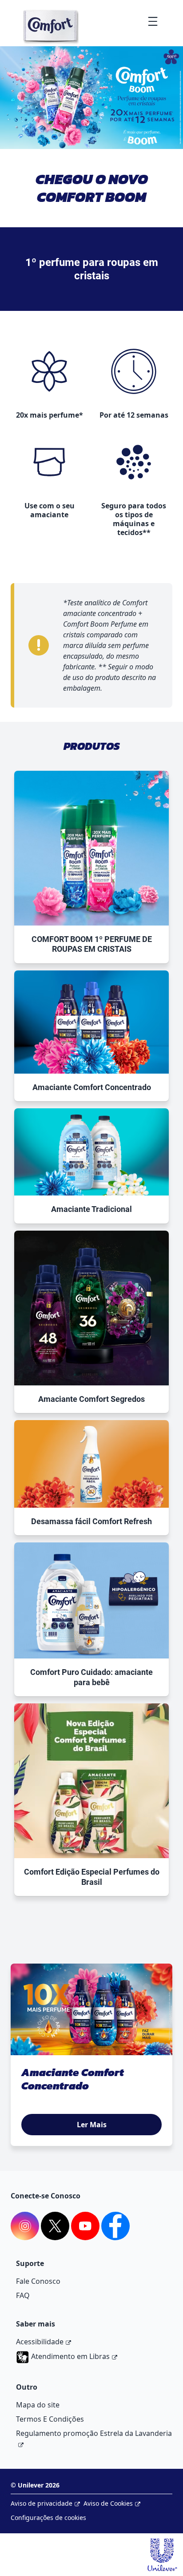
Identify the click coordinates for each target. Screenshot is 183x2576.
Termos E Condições (50, 2419)
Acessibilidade (40, 2342)
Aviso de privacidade (42, 2503)
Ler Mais (92, 2125)
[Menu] (153, 21)
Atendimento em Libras (70, 2356)
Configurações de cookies (48, 2518)
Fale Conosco (38, 2281)
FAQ (23, 2295)
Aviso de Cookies (108, 2503)
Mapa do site (38, 2405)
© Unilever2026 (35, 2485)
